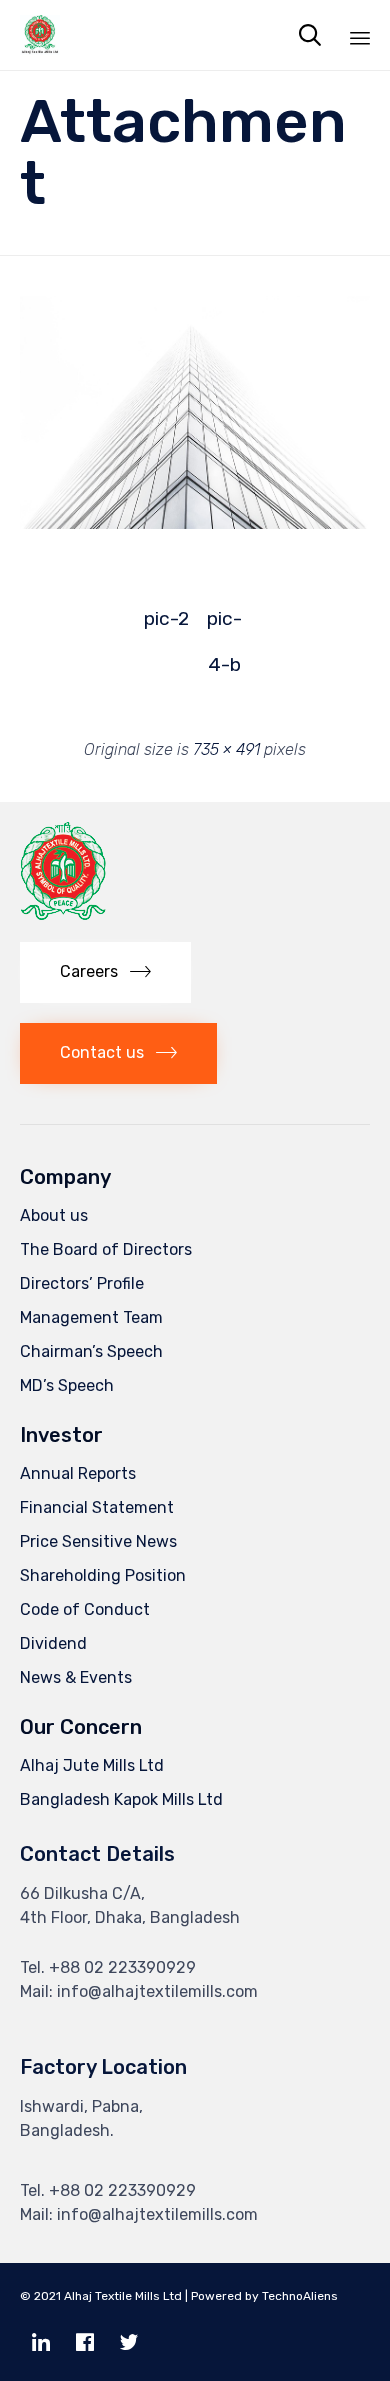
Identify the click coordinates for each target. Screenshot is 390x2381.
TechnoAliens (300, 2296)
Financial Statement (97, 1507)
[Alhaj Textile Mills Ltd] (40, 35)
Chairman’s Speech (91, 1351)
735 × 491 (226, 749)
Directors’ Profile (82, 1283)
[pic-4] (195, 524)
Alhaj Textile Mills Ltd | (126, 2296)
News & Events (76, 1677)
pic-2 (166, 618)
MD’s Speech (67, 1385)
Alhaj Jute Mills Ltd (92, 1765)
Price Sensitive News (98, 1541)
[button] (105, 972)
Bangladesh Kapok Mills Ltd (121, 1799)
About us (54, 1215)
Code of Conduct (85, 1609)
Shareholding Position (103, 1575)
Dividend (53, 1643)
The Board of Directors (106, 1249)
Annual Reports (78, 1473)
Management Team (91, 1317)
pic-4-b (224, 624)
